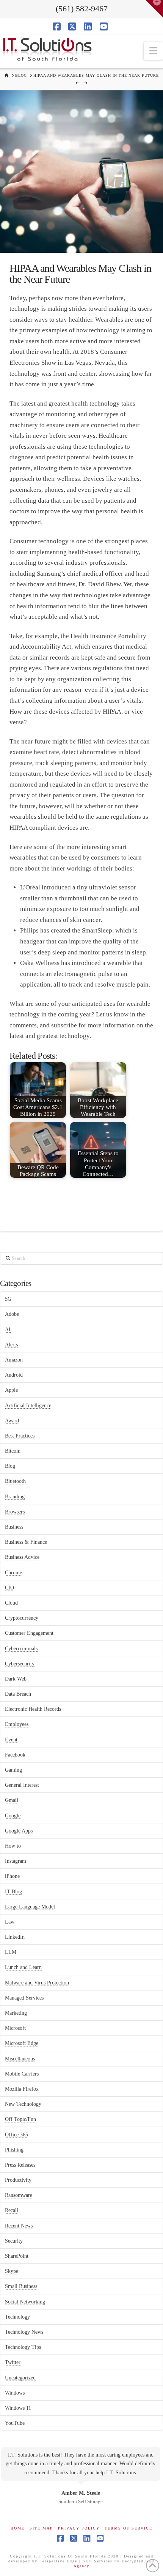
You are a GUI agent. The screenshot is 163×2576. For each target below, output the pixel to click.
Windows (15, 2393)
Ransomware (19, 2195)
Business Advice (22, 1557)
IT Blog (13, 1892)
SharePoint (17, 2256)
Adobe (12, 1314)
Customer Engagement (29, 1633)
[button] (153, 51)
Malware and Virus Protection (37, 1983)
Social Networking (25, 2302)
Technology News (24, 2332)
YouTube (15, 2423)
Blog (10, 1466)
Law (10, 1922)
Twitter (13, 2362)
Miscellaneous (20, 2059)
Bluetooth (15, 1481)
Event (11, 1740)
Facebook (15, 1755)
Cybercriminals (21, 1649)
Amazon (14, 1360)
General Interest (22, 1785)
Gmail (12, 1800)
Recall (12, 2210)
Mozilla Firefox (22, 2089)
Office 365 (16, 2135)
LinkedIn (15, 1937)
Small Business (21, 2286)
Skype (12, 2271)
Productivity (18, 2180)
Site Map (41, 2528)
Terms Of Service (129, 2528)
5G (8, 1299)
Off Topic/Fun (20, 2119)
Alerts (11, 1345)
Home (18, 2528)
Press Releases (20, 2165)
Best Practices (20, 1436)
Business (14, 1527)
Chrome (13, 1573)
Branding (15, 1497)
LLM (11, 1952)
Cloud (11, 1603)
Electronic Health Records (33, 1709)
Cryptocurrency (22, 1618)
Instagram (16, 1861)
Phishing (14, 2150)
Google (13, 1816)
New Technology (23, 2104)
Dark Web (16, 1679)
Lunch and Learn (23, 1967)
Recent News (19, 2226)
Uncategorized (20, 2378)
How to (13, 1846)
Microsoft (15, 2028)
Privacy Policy (79, 2528)
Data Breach (18, 1694)
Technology (17, 2317)
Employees (17, 1724)
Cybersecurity (20, 1664)
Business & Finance (26, 1542)
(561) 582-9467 (82, 9)
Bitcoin (13, 1451)
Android (14, 1375)
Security (14, 2241)
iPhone (12, 1876)
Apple (11, 1390)
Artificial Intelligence (28, 1406)
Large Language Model (30, 1907)
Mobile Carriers (22, 2074)
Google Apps (19, 1831)
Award (12, 1421)
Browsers (15, 1512)
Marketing (16, 2013)
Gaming (13, 1770)
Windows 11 (18, 2408)
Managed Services (24, 1998)
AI (8, 1330)
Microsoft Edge (22, 2043)
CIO (9, 1588)
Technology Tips (23, 2347)
